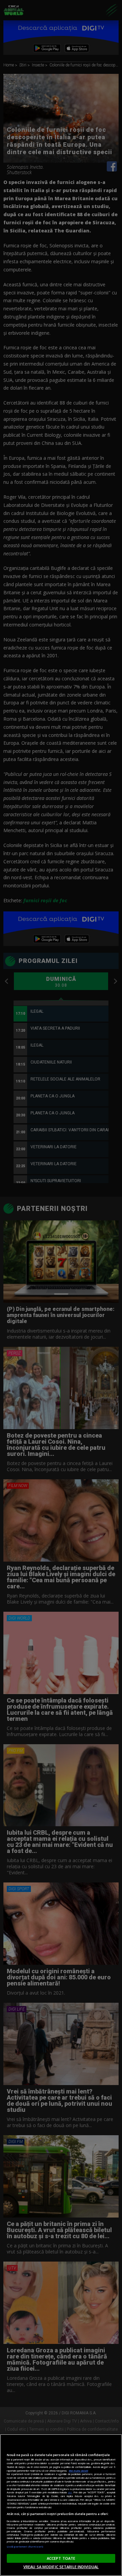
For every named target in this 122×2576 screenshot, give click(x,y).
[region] (61, 2505)
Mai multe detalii (78, 2471)
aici (70, 2492)
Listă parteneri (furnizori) (25, 2547)
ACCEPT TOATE (61, 2558)
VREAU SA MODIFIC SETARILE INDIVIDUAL (61, 2567)
